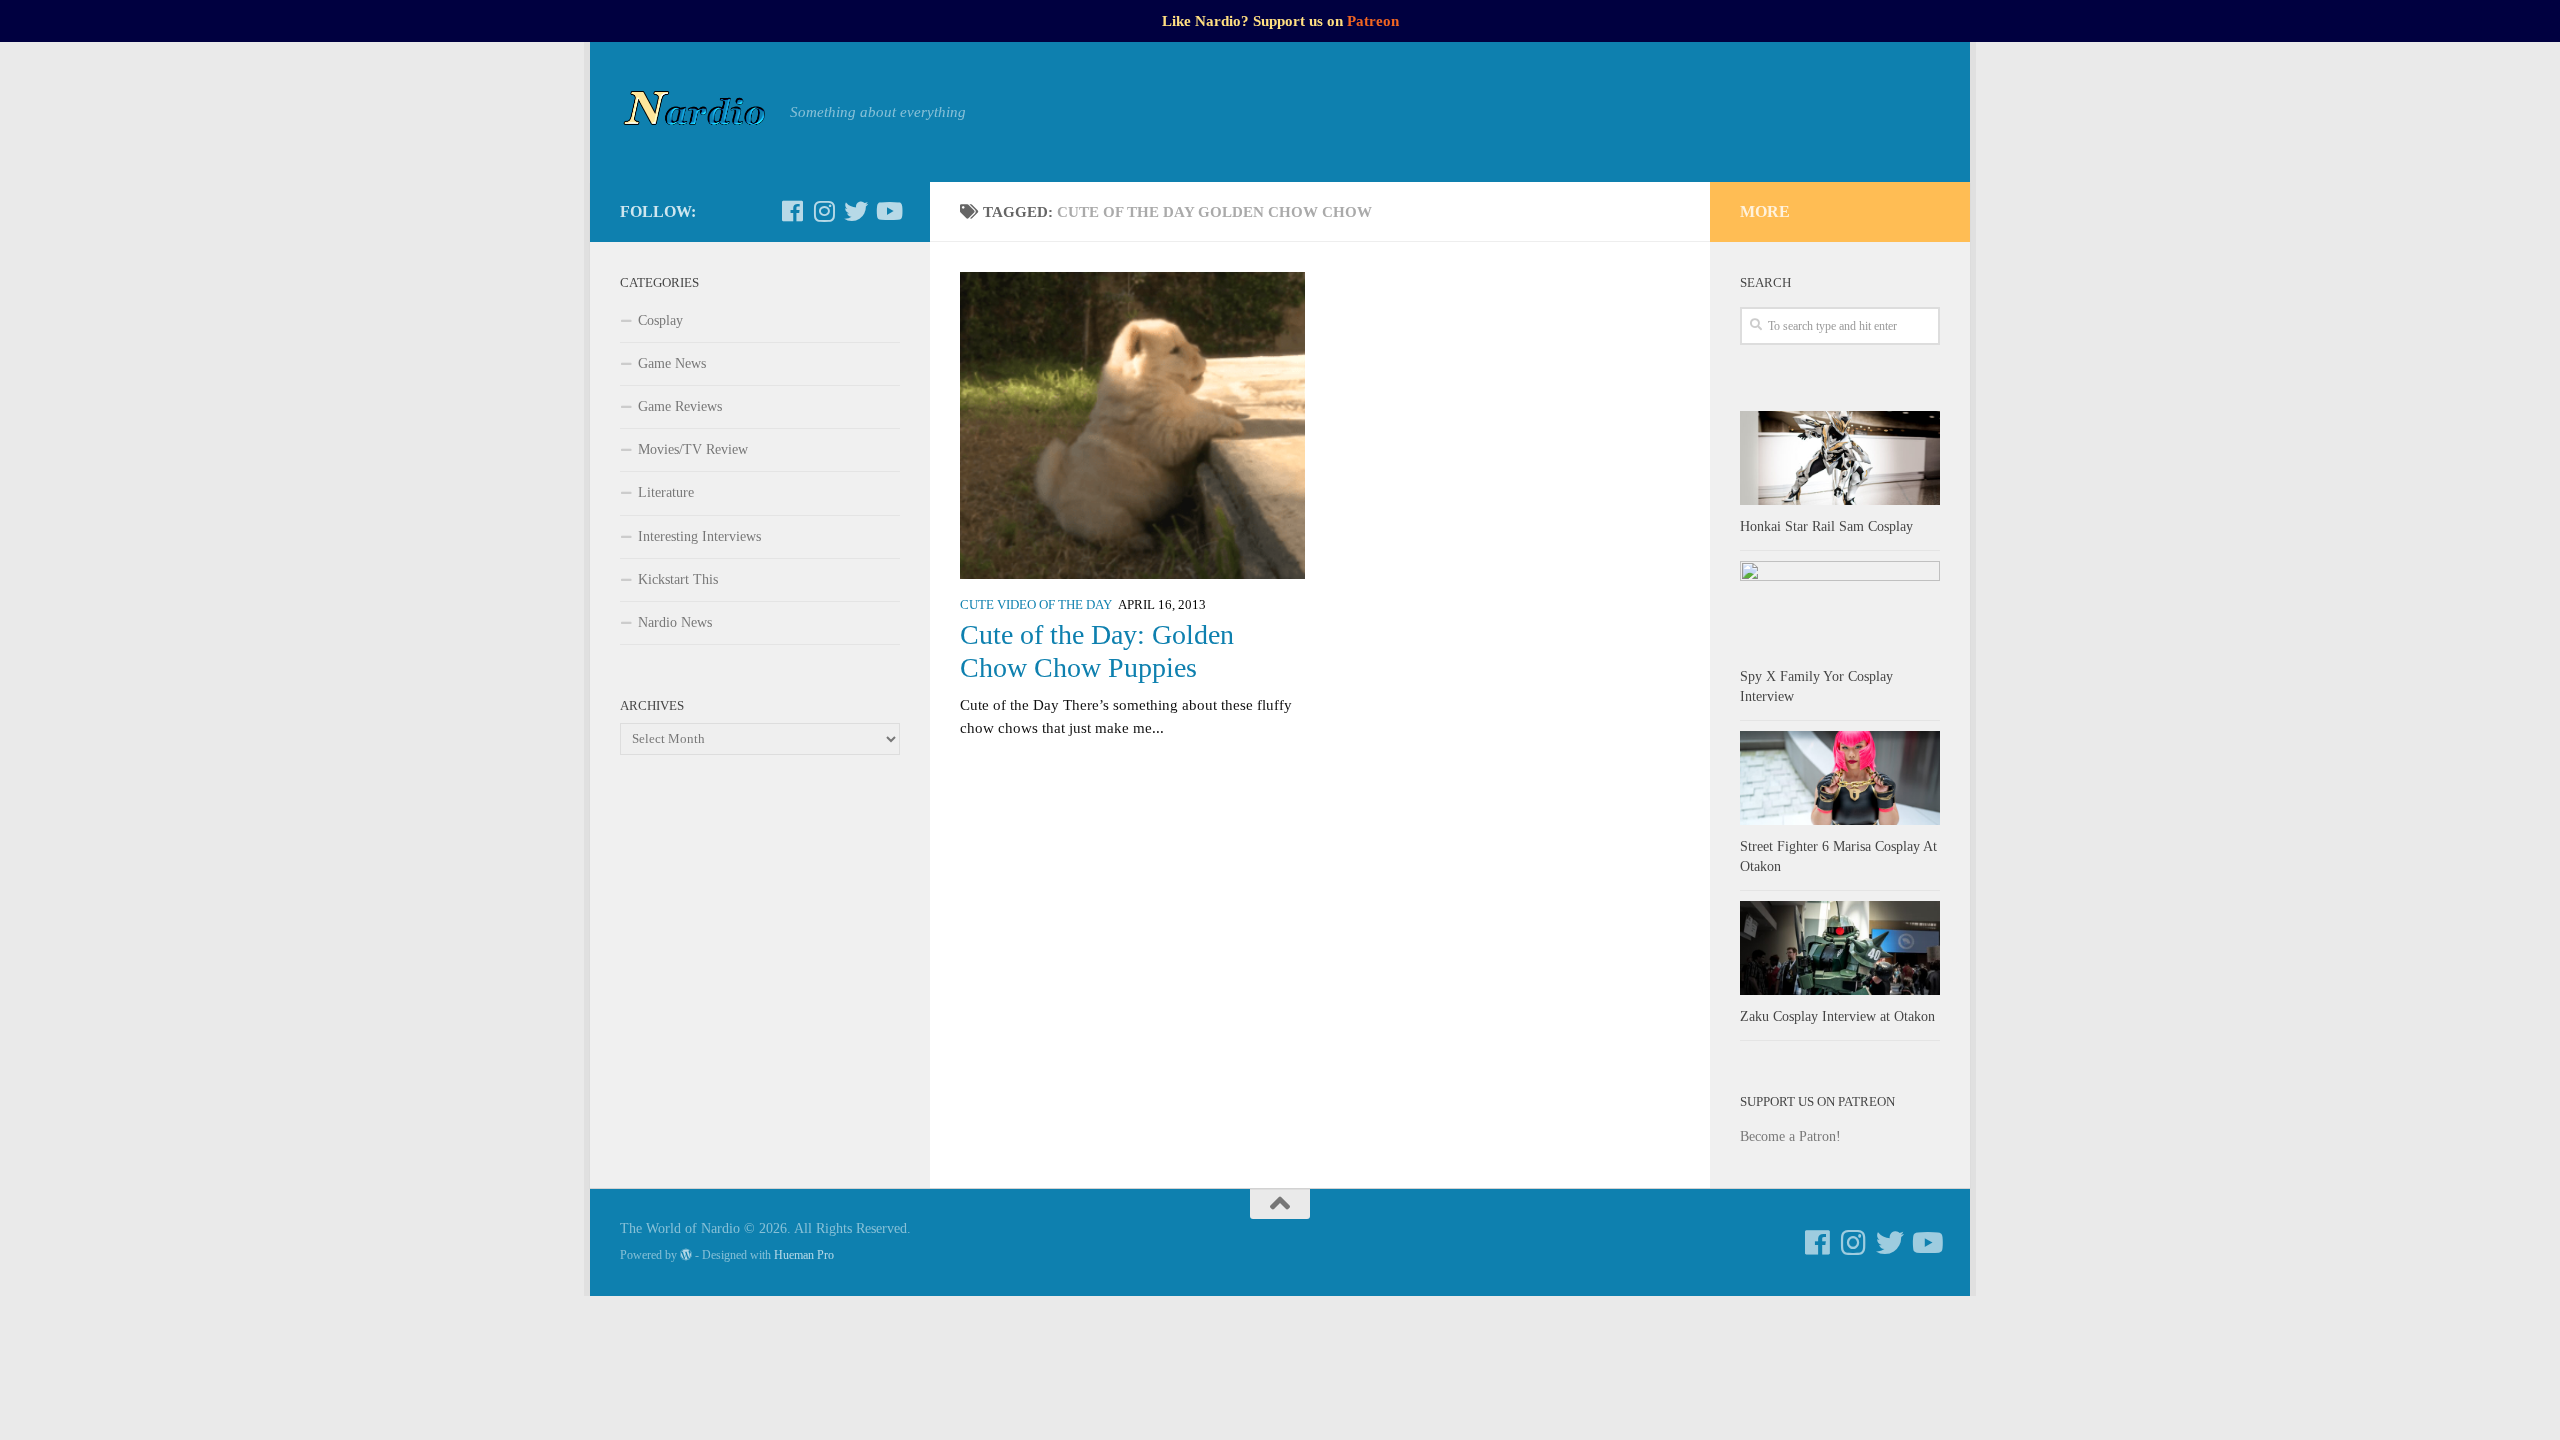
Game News (672, 363)
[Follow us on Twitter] (856, 211)
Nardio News (675, 622)
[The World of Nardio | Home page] (695, 112)
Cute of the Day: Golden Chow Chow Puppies (1097, 650)
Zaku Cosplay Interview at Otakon (1837, 1016)
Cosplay (660, 320)
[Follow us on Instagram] (824, 211)
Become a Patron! (1790, 1136)
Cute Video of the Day (1036, 605)
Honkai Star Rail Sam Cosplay (1826, 526)
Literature (666, 492)
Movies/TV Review (693, 449)
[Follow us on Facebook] (792, 211)
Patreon (1373, 21)
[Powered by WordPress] (686, 1255)
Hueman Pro (804, 1255)
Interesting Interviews (699, 536)
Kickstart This (678, 579)
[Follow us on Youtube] (888, 211)
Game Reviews (680, 406)
